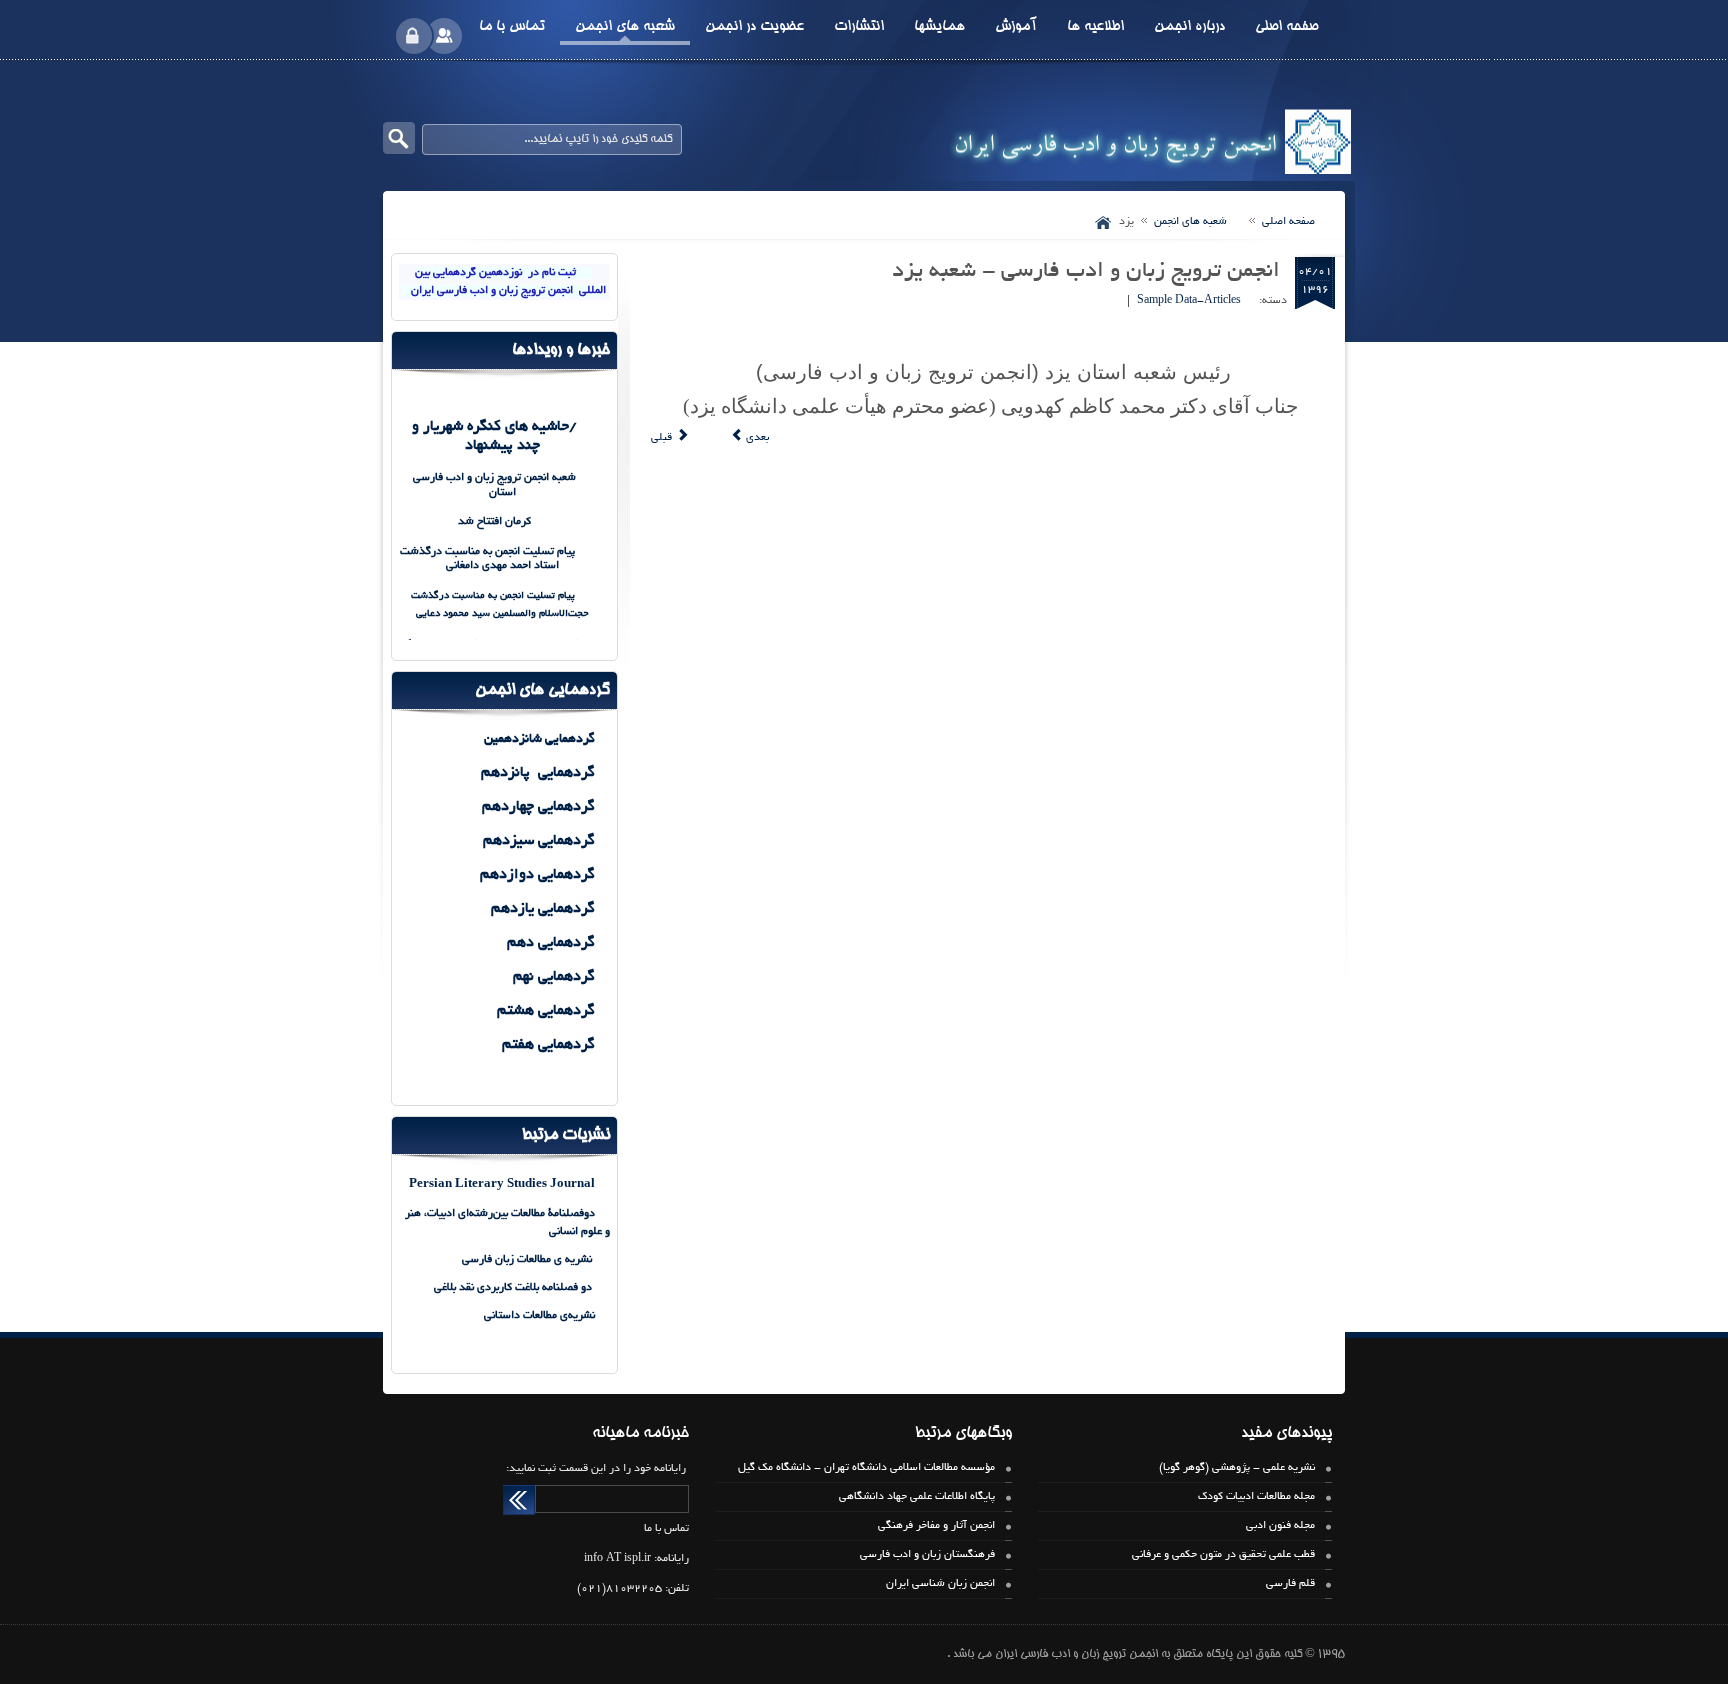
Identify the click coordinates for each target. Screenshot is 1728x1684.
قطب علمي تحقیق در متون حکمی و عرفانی (1223, 1555)
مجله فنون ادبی (1280, 1526)
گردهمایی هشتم (546, 1011)
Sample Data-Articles (1189, 301)
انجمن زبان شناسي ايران (940, 1584)
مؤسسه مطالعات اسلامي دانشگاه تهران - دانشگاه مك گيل (866, 1468)
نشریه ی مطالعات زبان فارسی (527, 1260)
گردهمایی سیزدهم (539, 841)
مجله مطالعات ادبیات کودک (1256, 1497)
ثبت (519, 1500)
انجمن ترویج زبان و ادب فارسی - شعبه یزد (1086, 272)
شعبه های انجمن (1189, 222)
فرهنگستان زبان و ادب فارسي (927, 1555)
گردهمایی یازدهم (541, 909)
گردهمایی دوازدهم (537, 875)
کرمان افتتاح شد (494, 522)
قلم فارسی (1290, 1584)
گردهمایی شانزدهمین (538, 740)
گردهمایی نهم (554, 977)
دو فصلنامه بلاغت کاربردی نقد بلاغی (514, 1288)
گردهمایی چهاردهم (538, 807)
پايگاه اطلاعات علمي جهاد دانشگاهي (917, 1497)
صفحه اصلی (1288, 222)
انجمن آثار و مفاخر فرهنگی (936, 1526)
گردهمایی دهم (549, 943)
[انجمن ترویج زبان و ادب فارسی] (1152, 141)
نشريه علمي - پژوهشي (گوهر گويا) (1237, 1468)
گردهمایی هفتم (546, 1045)
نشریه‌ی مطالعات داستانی (539, 1316)
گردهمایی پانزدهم (538, 773)
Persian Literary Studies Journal (502, 1184)
